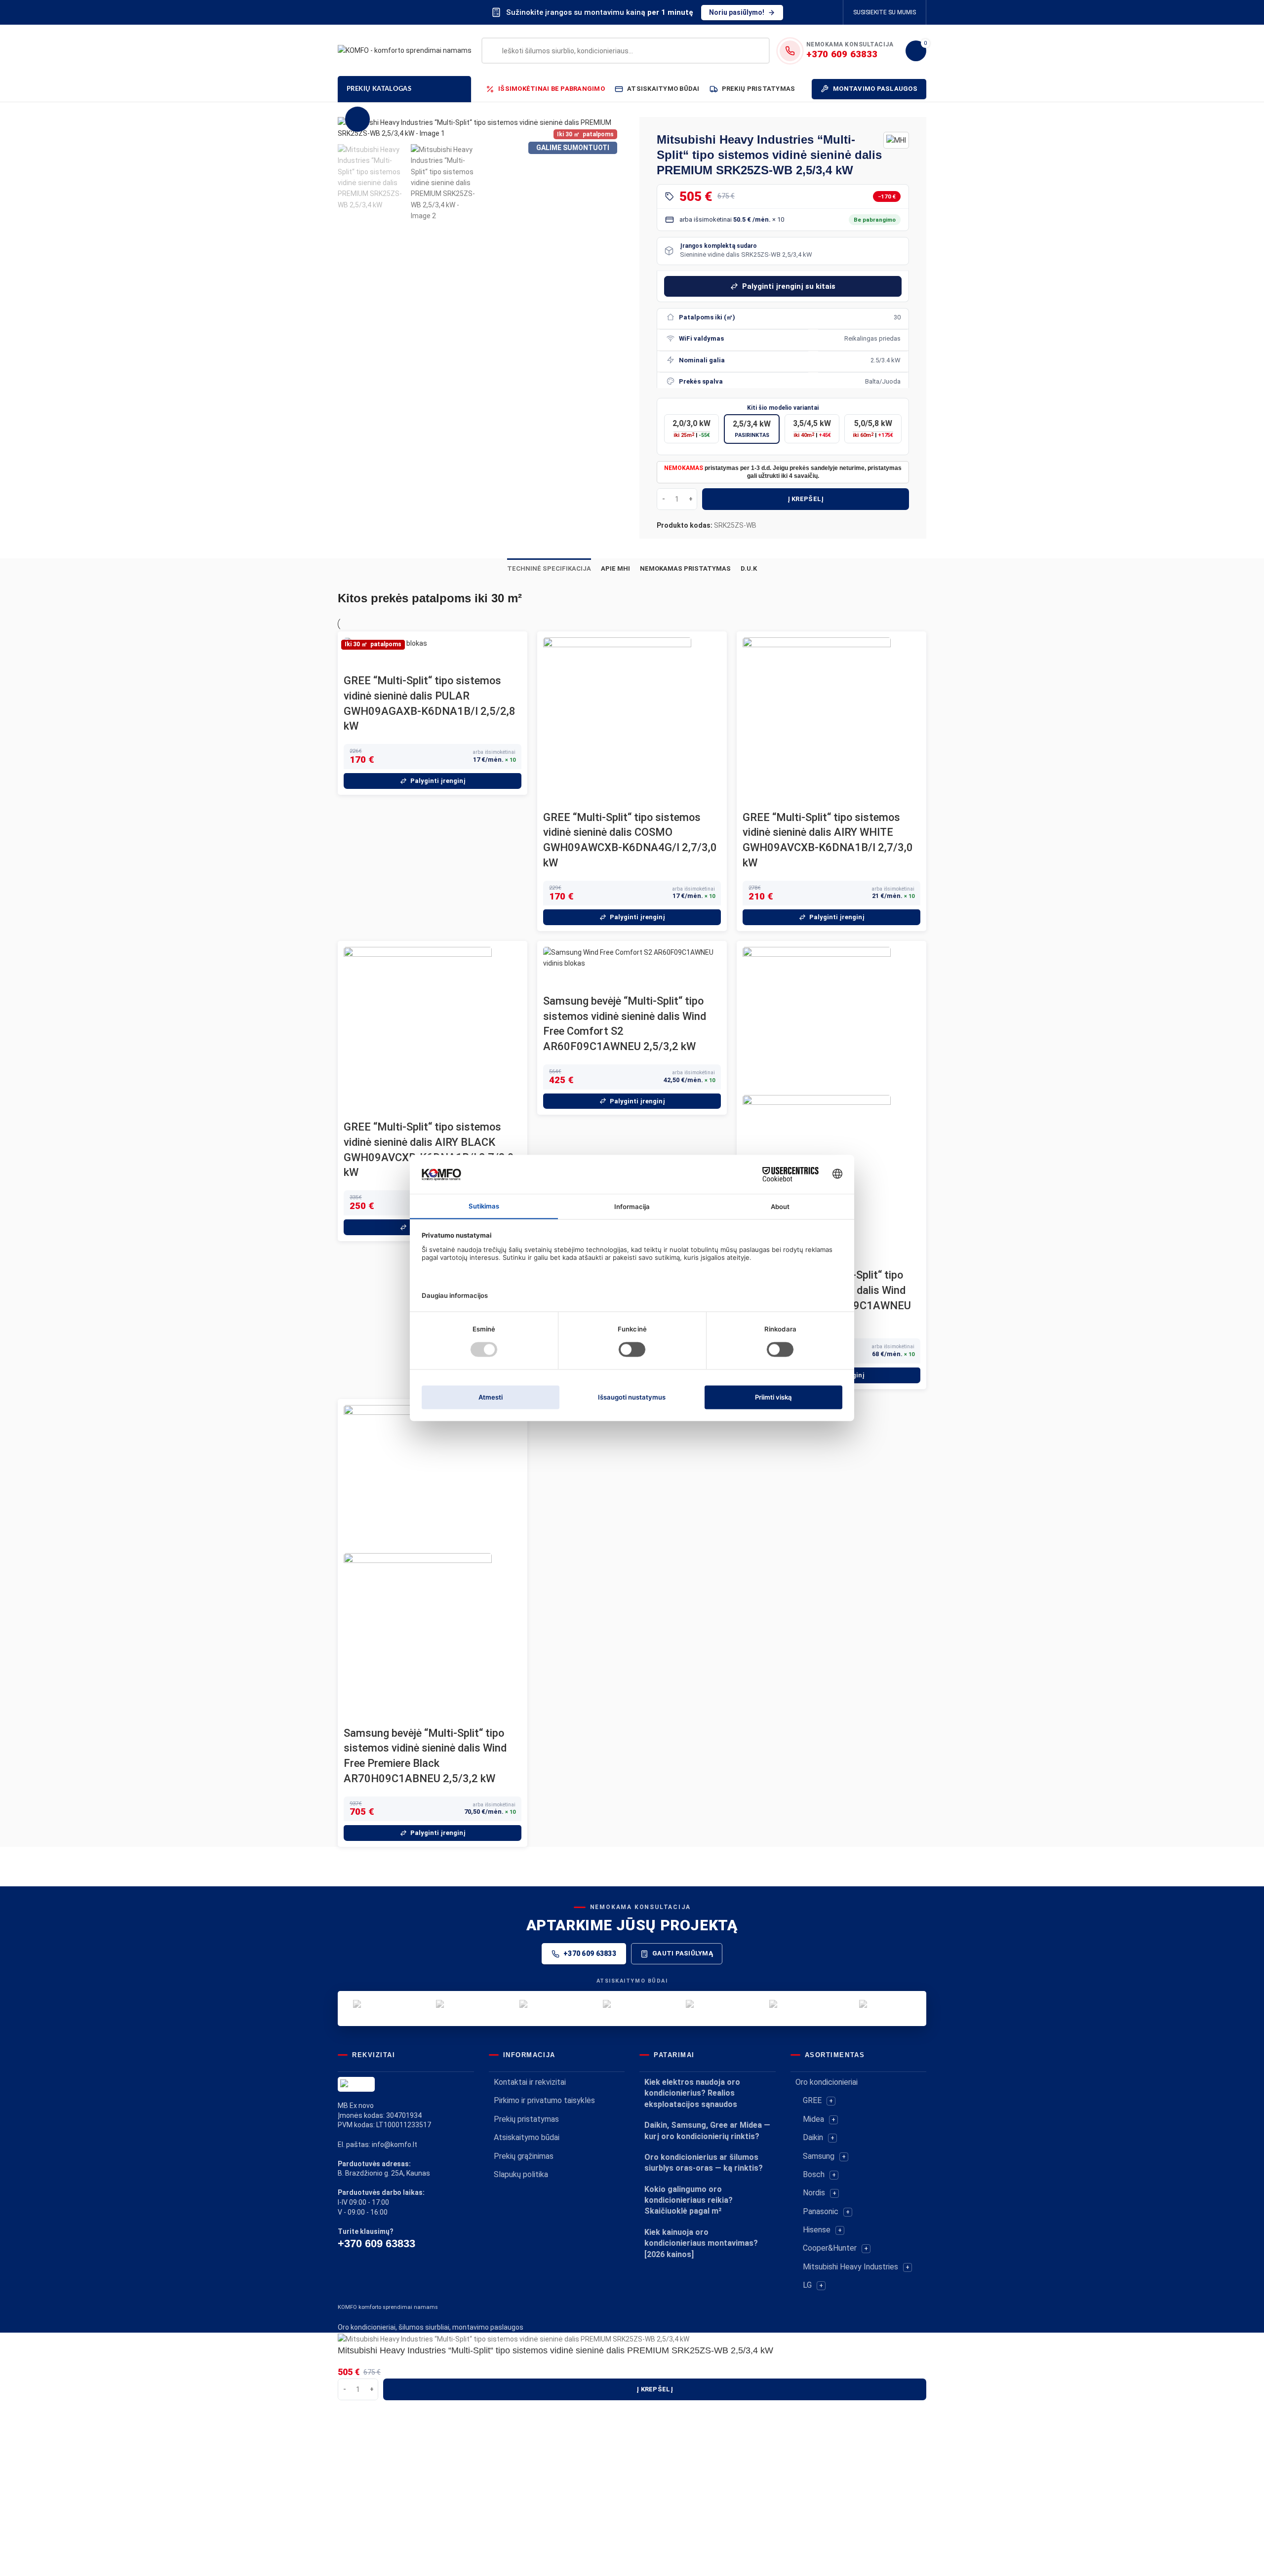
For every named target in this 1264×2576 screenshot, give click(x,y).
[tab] (549, 569)
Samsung (819, 2156)
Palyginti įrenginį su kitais (789, 286)
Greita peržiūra (356, 661)
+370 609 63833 (590, 1953)
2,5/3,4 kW (752, 429)
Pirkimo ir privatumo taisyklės (544, 2100)
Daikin (813, 2137)
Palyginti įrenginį (438, 781)
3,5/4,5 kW (812, 429)
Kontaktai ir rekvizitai (530, 2082)
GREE (812, 2100)
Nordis (814, 2193)
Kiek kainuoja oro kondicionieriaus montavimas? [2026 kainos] (701, 2243)
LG (807, 2285)
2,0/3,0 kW (691, 429)
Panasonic (821, 2211)
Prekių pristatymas (526, 2119)
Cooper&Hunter (830, 2248)
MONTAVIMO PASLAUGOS (875, 89)
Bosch (814, 2174)
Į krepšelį (806, 499)
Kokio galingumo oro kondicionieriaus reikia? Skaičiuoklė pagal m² (689, 2200)
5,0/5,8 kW (873, 429)
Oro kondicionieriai (827, 2082)
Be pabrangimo (875, 220)
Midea (813, 2119)
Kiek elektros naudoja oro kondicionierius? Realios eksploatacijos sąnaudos (692, 2093)
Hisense (817, 2230)
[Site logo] (405, 50)
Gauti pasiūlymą (683, 1953)
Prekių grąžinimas (524, 2156)
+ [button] (831, 2101)
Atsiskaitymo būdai (527, 2137)
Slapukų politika (521, 2174)
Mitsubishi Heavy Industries (850, 2267)
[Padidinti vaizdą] (357, 119)
